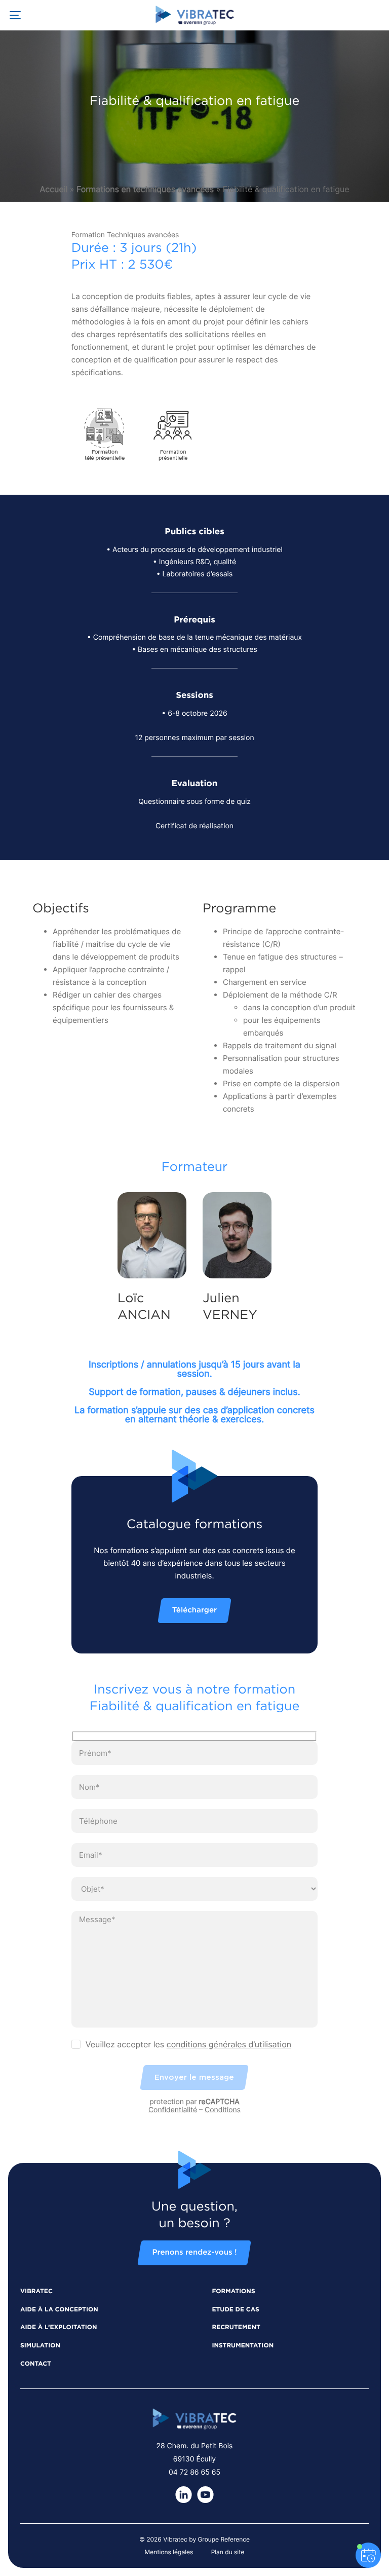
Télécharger (194, 1611)
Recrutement (236, 2328)
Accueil (53, 189)
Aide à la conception (59, 2310)
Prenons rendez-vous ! (194, 2253)
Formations (233, 2292)
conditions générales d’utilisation (229, 2044)
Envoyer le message (194, 2077)
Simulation (40, 2346)
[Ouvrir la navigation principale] (15, 15)
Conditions (223, 2110)
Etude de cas (235, 2310)
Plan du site (228, 2552)
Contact (36, 2364)
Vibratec (36, 2292)
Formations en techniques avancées (145, 189)
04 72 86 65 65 (194, 2472)
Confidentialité (173, 2110)
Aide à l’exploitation (59, 2328)
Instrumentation (243, 2346)
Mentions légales (169, 2552)
